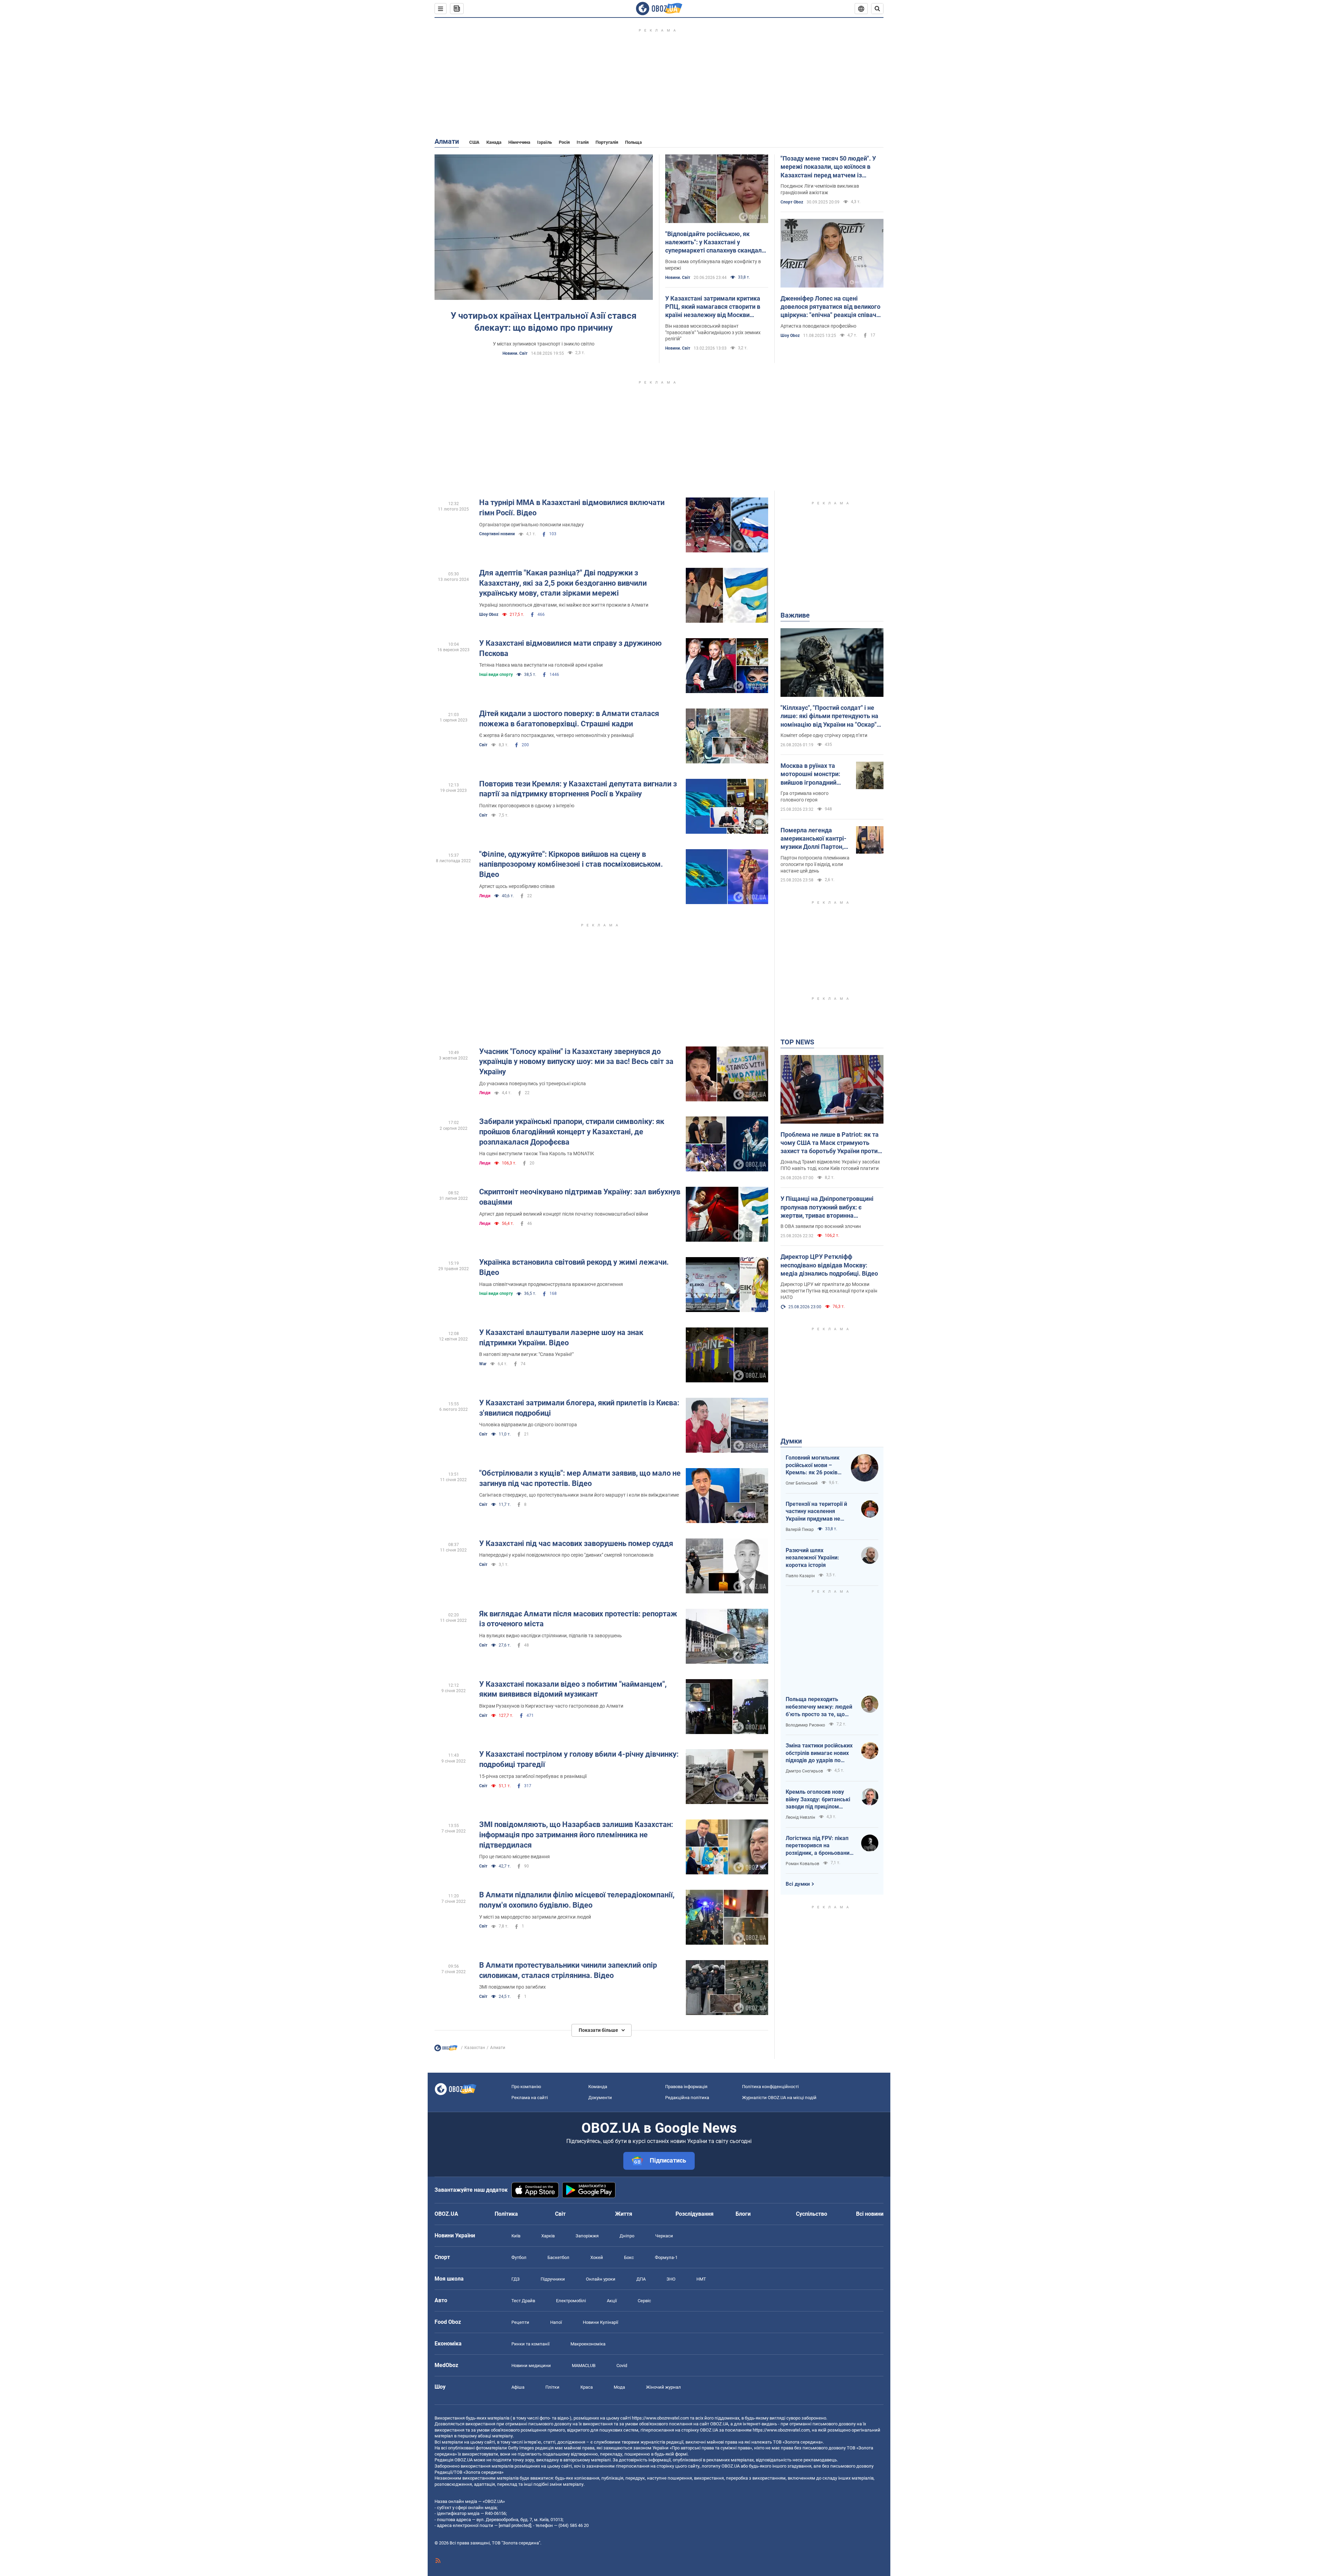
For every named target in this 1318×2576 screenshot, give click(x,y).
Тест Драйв (523, 2301)
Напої (556, 2322)
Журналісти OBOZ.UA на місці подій (779, 2098)
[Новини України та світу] (446, 2050)
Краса (587, 2387)
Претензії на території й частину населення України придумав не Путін (816, 1512)
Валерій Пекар (800, 1530)
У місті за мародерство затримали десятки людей (535, 1917)
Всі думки (798, 1884)
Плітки (552, 2387)
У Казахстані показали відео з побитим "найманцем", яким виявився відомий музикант (573, 1689)
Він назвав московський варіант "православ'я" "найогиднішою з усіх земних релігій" (713, 332)
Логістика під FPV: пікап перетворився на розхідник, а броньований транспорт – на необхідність (819, 1846)
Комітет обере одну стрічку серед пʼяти (824, 735)
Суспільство (812, 2214)
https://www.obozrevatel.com (660, 2418)
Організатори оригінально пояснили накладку (531, 525)
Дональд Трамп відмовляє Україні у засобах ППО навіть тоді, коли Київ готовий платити (830, 1165)
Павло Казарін (800, 1576)
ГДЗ (516, 2279)
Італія (583, 142)
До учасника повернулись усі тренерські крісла (533, 1084)
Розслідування (695, 2214)
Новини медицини (531, 2366)
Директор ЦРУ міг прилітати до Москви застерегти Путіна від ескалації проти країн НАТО (829, 1291)
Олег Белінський (802, 1483)
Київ (516, 2236)
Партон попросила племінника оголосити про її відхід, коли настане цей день (815, 864)
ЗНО (671, 2279)
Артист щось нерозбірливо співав (517, 886)
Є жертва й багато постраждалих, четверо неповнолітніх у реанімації (556, 735)
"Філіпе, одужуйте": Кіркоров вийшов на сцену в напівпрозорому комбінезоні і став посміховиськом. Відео (571, 864)
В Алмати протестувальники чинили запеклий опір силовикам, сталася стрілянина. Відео (568, 1970)
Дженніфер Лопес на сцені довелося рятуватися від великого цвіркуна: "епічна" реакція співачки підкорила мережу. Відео (832, 307)
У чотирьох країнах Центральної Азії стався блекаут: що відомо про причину (544, 322)
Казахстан (475, 2048)
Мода (619, 2387)
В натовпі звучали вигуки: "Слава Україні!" (526, 1354)
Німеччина (519, 142)
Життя (624, 2214)
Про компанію (526, 2087)
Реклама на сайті (530, 2098)
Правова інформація (686, 2087)
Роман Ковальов (802, 1864)
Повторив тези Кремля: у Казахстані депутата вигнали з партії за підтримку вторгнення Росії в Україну (578, 789)
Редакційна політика (687, 2098)
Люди (485, 896)
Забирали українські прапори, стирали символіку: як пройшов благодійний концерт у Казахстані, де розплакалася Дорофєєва (572, 1132)
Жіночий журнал (663, 2387)
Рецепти (520, 2322)
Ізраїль (545, 142)
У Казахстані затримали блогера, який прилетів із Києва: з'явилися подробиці (579, 1408)
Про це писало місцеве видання (515, 1857)
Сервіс (644, 2301)
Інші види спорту (496, 675)
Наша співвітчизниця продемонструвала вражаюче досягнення (551, 1284)
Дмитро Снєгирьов (804, 1771)
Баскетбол (558, 2257)
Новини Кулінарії (600, 2322)
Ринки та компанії (530, 2344)
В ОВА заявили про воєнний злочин (821, 1226)
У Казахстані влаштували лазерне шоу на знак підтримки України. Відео (561, 1338)
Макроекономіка (588, 2344)
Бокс (629, 2257)
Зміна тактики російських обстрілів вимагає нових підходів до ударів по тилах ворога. (819, 1753)
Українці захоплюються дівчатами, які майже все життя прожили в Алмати (564, 605)
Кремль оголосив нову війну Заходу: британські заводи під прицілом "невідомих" (818, 1800)
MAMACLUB (584, 2366)
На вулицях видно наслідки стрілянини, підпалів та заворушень (551, 1636)
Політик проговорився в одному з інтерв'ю (527, 806)
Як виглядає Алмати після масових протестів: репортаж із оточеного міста (578, 1619)
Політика (506, 2214)
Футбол (519, 2257)
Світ (483, 745)
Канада (494, 142)
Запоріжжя (587, 2236)
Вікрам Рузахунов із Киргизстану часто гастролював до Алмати (551, 1706)
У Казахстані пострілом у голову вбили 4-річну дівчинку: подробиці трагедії (579, 1759)
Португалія (607, 142)
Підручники (553, 2279)
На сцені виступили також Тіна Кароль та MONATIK (537, 1154)
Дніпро (627, 2236)
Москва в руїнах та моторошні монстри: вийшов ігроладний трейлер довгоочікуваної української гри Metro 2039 (812, 774)
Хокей (597, 2257)
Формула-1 (666, 2257)
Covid (622, 2366)
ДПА (641, 2279)
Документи (600, 2098)
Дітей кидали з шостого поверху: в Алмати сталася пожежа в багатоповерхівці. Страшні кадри (569, 719)
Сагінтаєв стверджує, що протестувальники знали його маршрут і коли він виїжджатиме (579, 1495)
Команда (598, 2087)
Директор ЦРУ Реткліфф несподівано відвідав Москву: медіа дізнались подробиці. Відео (829, 1265)
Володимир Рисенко (805, 1725)
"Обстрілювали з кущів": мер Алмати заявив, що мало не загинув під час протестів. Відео (580, 1478)
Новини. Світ (515, 353)
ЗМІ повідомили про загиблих (512, 1987)
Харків (548, 2236)
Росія (564, 142)
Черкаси (664, 2236)
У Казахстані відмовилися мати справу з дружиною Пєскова (570, 648)
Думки (791, 1441)
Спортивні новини (497, 534)
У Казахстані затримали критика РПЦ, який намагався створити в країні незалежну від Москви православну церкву (713, 307)
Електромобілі (571, 2301)
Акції (612, 2301)
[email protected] (515, 2525)
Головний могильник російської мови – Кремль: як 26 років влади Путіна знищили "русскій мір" (815, 1465)
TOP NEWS (797, 1042)
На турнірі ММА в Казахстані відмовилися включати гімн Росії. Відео (572, 508)
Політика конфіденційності (770, 2087)
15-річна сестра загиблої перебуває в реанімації (533, 1776)
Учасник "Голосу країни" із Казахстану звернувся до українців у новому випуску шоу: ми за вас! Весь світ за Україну (576, 1062)
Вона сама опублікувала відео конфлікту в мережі (713, 265)
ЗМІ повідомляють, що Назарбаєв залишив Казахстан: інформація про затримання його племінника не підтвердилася (576, 1835)
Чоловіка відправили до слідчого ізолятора (528, 1425)
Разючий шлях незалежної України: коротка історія (812, 1558)
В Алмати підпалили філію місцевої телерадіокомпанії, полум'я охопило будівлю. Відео (577, 1900)
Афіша (518, 2387)
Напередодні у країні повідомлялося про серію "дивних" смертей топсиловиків (566, 1555)
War (483, 1364)
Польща (633, 142)
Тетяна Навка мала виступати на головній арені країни (541, 665)
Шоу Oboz (790, 336)
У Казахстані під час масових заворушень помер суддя (576, 1543)
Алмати (447, 141)
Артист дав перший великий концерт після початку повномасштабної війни (564, 1214)
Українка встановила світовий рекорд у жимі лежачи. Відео (574, 1267)
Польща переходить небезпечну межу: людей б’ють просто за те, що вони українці (819, 1707)
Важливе (795, 615)
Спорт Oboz (792, 202)
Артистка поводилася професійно (818, 326)
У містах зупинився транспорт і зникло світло (544, 344)
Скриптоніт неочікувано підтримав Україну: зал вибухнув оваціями (580, 1197)
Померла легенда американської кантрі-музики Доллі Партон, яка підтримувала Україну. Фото (813, 839)
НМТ (701, 2279)
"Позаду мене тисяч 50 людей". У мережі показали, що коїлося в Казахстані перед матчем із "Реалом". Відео (828, 167)
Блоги (743, 2214)
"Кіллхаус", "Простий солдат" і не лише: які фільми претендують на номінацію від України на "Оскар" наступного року (829, 716)
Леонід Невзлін (800, 1817)
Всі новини (870, 2214)
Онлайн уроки (601, 2279)
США (474, 142)
